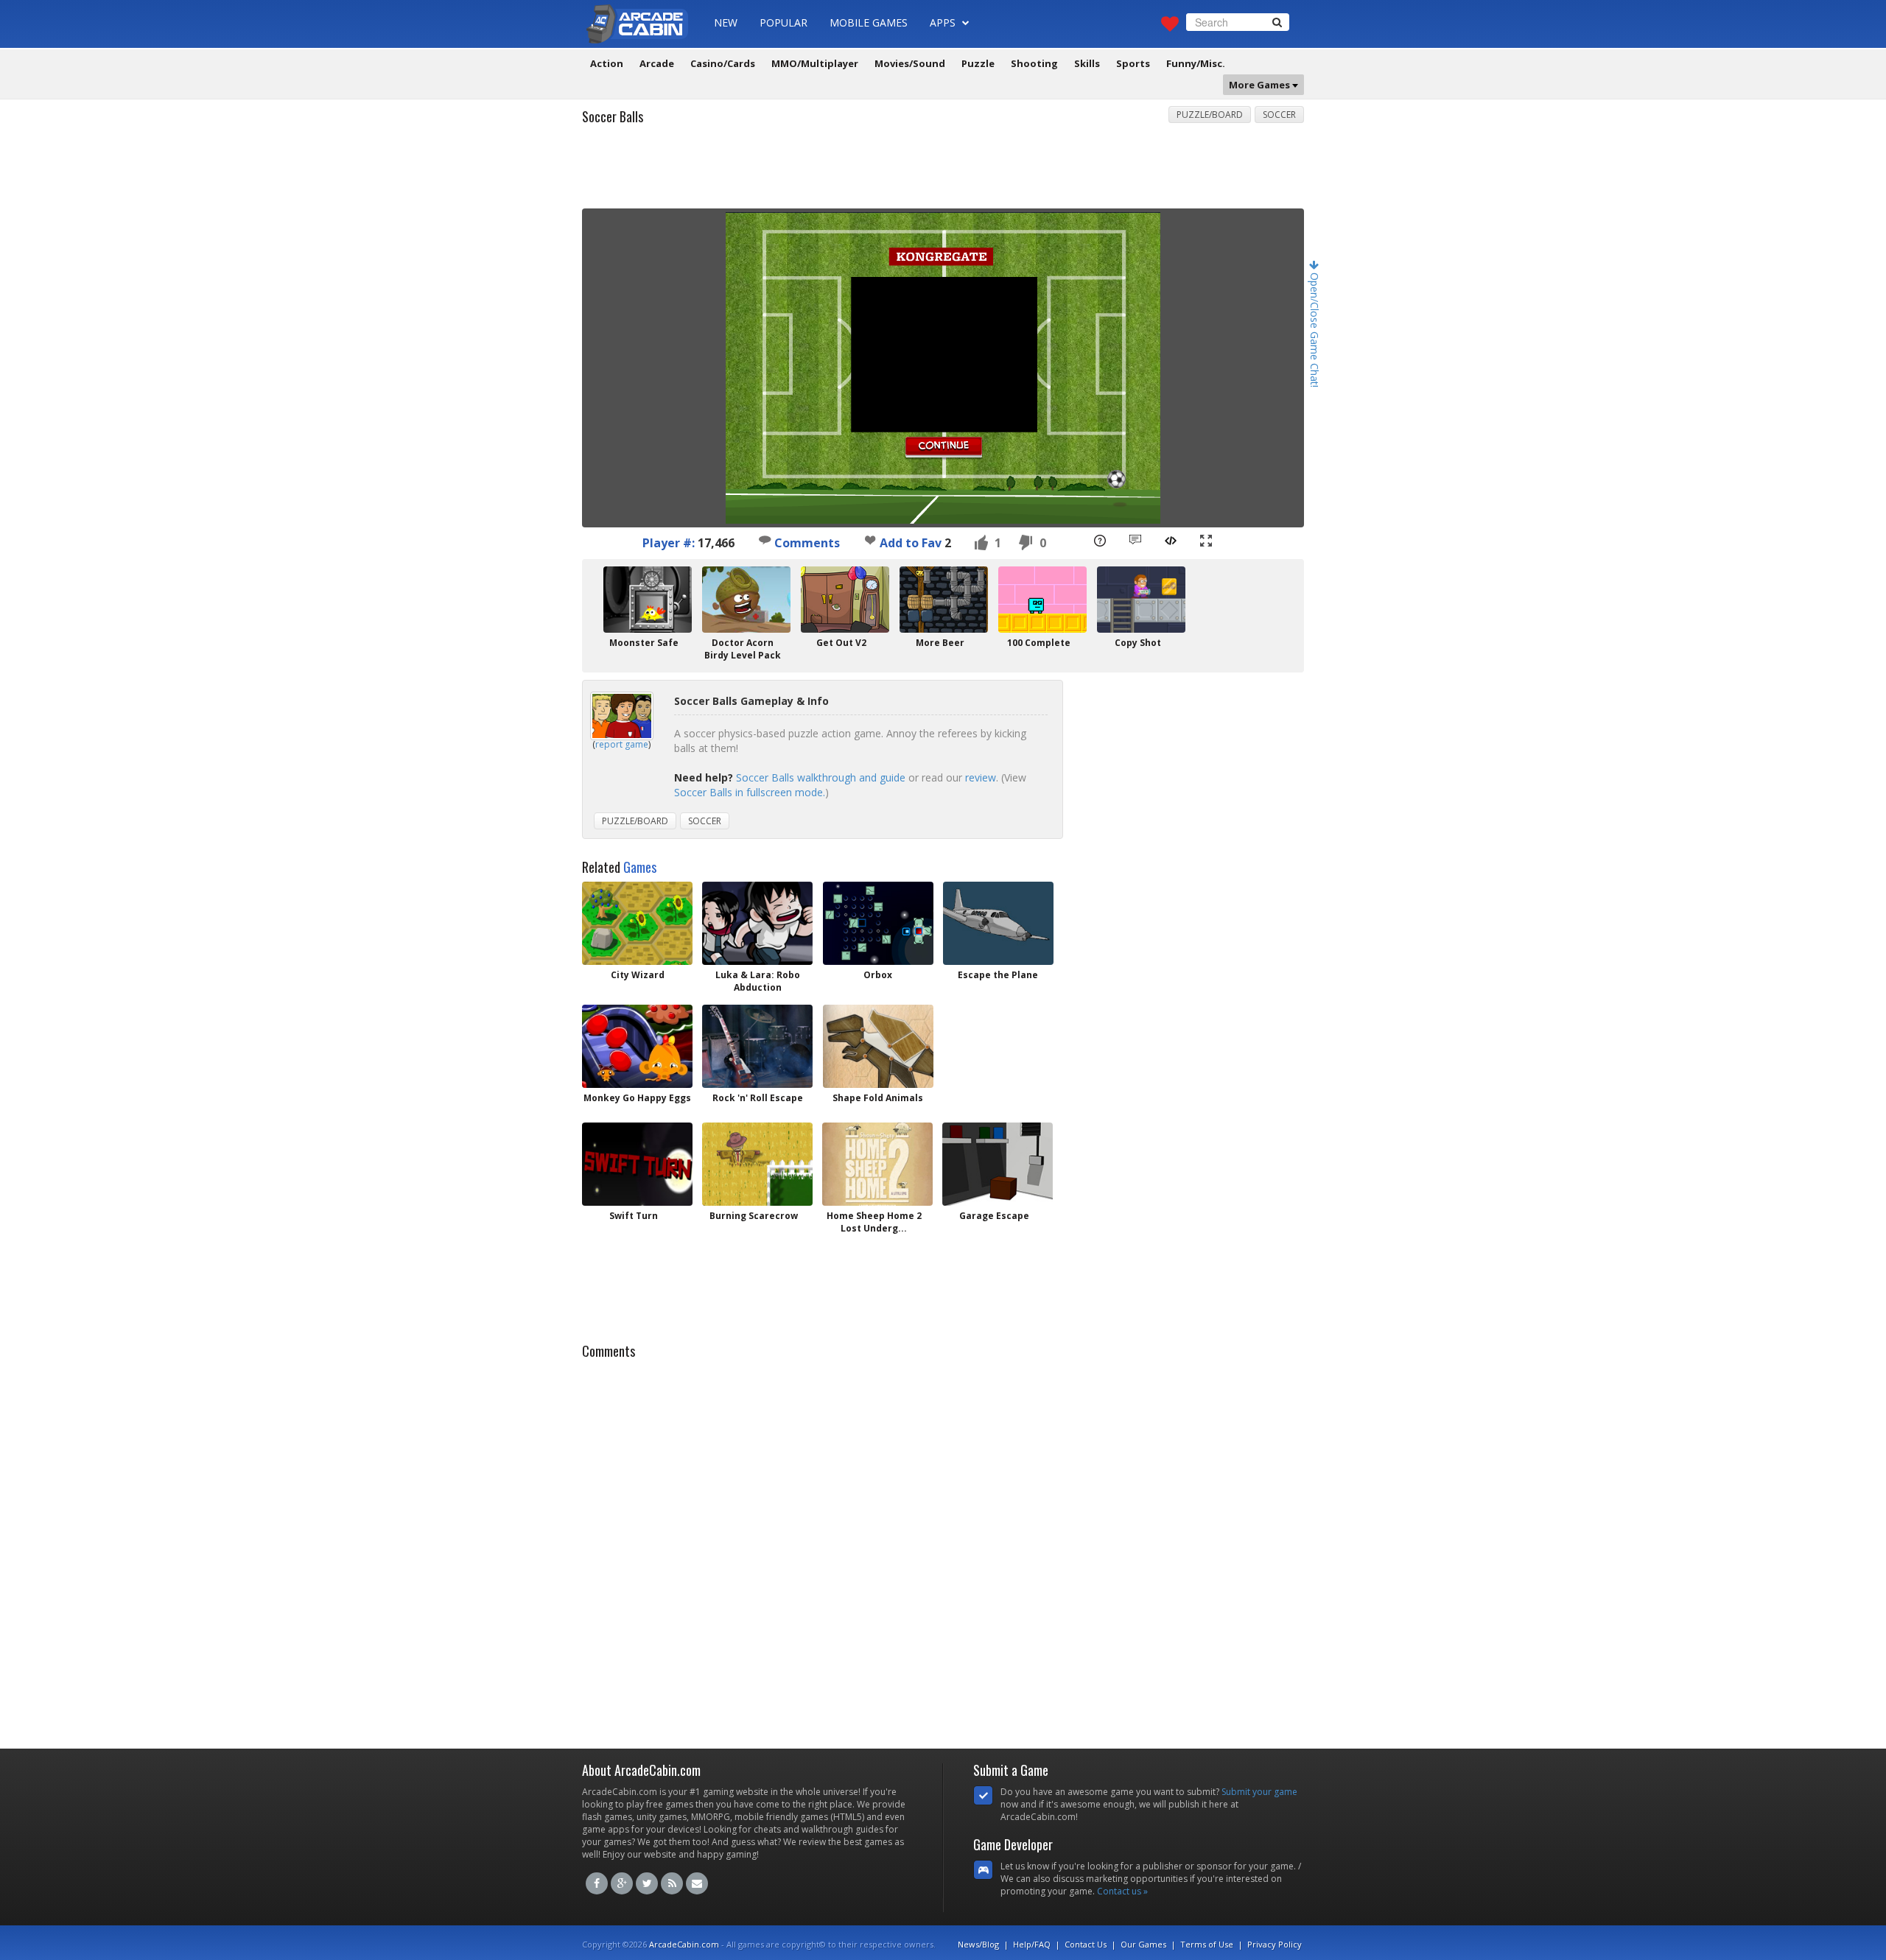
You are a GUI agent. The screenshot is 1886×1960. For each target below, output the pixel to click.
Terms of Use (1207, 1944)
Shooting (1034, 63)
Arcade (657, 63)
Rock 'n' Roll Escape (758, 1098)
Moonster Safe (644, 643)
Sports (1133, 63)
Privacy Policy (1275, 1944)
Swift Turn (634, 1216)
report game (622, 744)
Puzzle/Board (1210, 115)
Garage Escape (994, 1216)
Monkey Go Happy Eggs (637, 1098)
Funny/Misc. (1196, 63)
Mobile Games (869, 22)
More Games (1261, 85)
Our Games (1143, 1944)
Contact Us (1086, 1944)
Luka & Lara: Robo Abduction (758, 981)
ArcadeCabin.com (684, 1944)
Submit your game (1259, 1792)
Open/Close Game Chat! (1315, 329)
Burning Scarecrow (754, 1216)
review (981, 777)
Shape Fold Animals (878, 1098)
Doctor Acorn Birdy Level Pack (743, 649)
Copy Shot (1138, 643)
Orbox (878, 975)
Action (607, 63)
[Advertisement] (943, 172)
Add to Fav (911, 543)
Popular (784, 22)
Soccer (1279, 115)
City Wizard (638, 975)
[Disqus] (943, 1550)
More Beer (940, 643)
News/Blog (978, 1944)
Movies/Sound (910, 63)
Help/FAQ (1032, 1944)
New (726, 22)
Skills (1087, 63)
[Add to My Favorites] (870, 540)
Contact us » (1122, 1891)
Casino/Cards (723, 63)
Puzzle (978, 63)
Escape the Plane (998, 975)
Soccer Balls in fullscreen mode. (750, 792)
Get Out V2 (841, 643)
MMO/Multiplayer (815, 63)
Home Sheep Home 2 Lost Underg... (874, 1222)
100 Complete (1039, 643)
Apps (944, 22)
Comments (806, 543)
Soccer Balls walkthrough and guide (821, 777)
